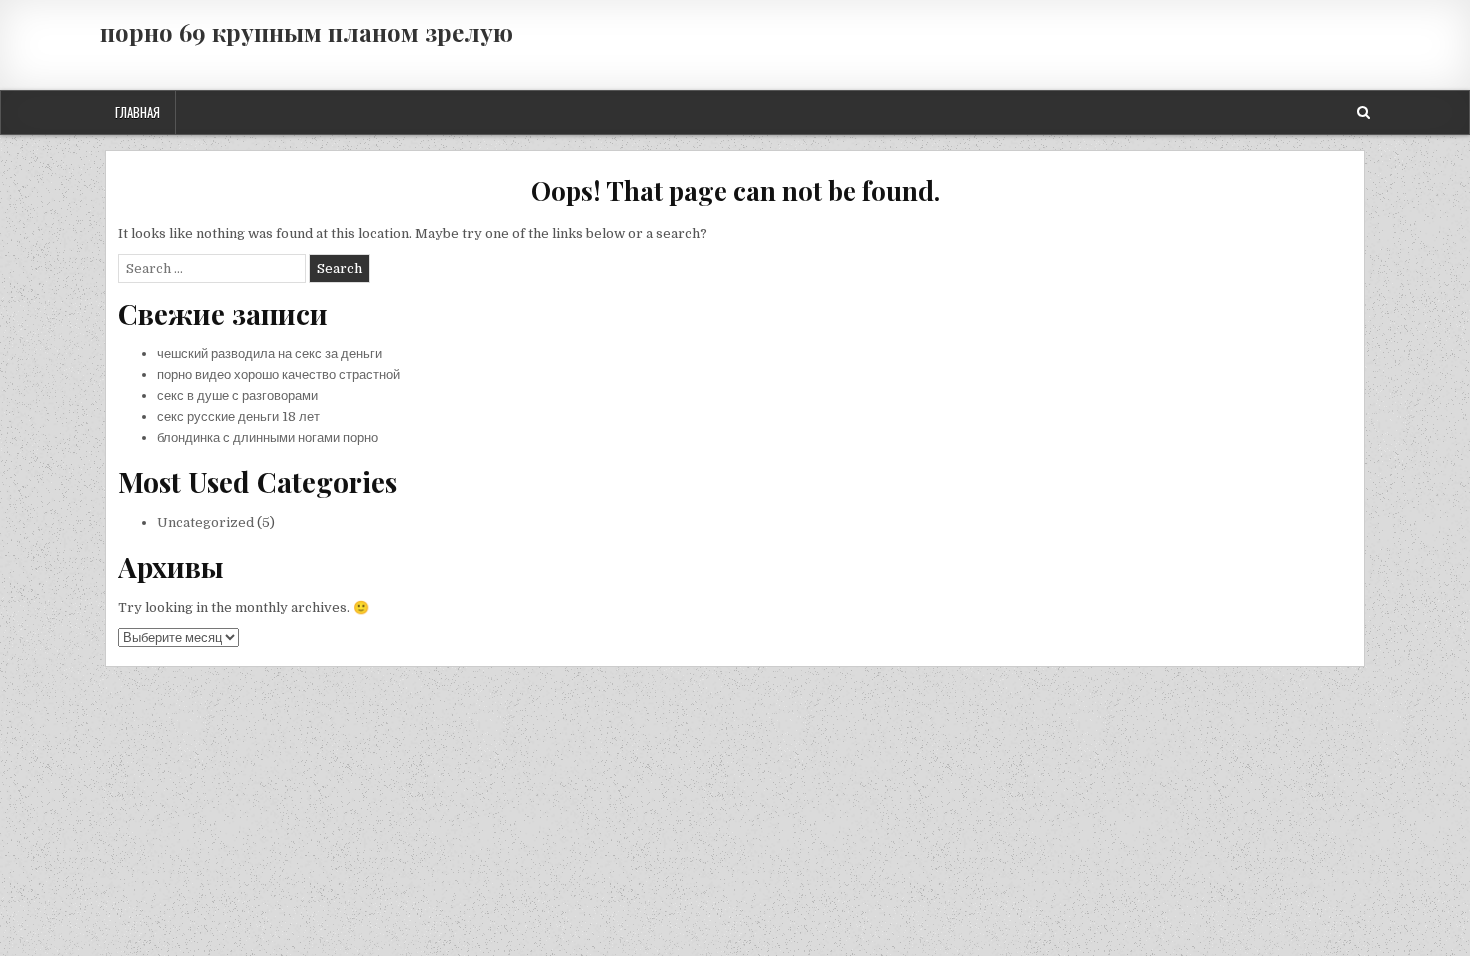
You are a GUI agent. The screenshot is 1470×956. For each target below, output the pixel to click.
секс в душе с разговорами (237, 395)
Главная (137, 112)
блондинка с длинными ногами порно (267, 437)
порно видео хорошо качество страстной (278, 374)
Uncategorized (205, 522)
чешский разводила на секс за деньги (269, 353)
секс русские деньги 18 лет (238, 416)
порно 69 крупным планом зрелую (306, 32)
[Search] (1363, 112)
